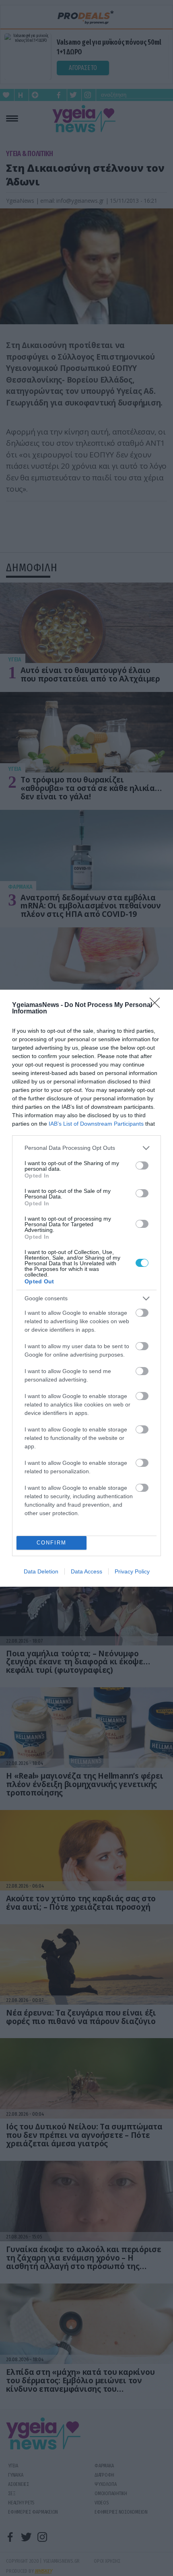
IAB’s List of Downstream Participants (96, 1124)
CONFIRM (51, 1543)
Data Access (86, 1571)
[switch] (142, 1165)
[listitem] (86, 1148)
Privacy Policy (132, 1571)
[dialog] (86, 1288)
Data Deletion (41, 1571)
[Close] (157, 1005)
